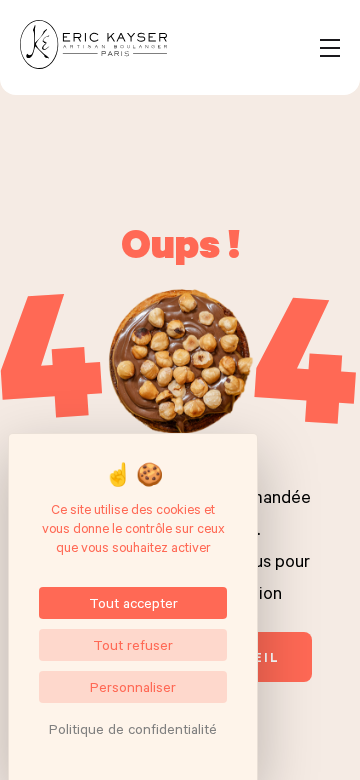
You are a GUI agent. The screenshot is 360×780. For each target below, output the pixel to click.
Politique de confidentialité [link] (133, 728)
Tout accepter (133, 602)
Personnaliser (133, 686)
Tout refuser (133, 644)
